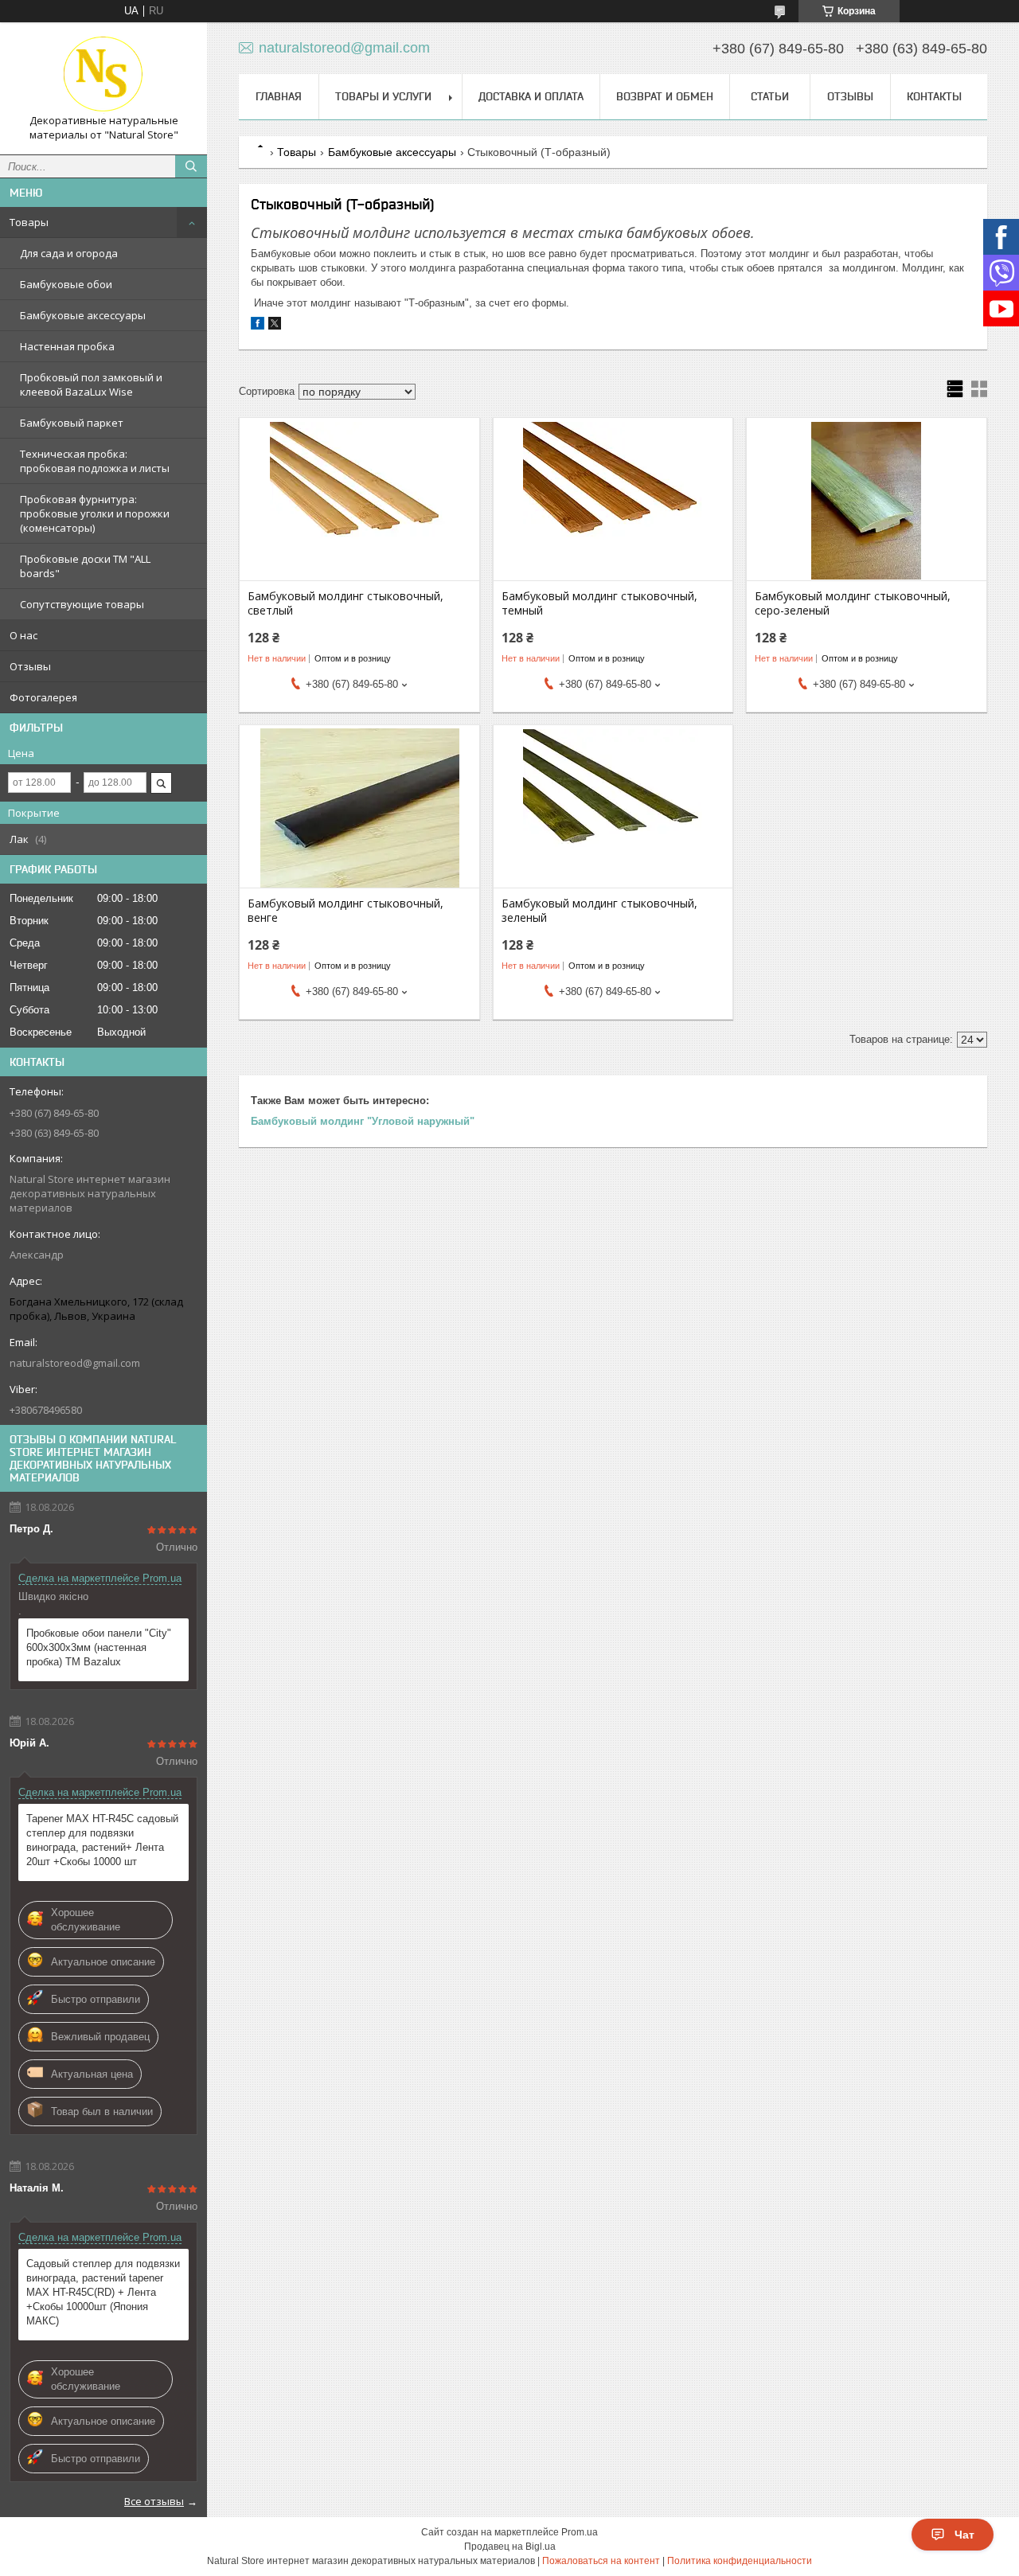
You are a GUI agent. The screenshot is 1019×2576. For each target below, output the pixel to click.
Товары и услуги (383, 96)
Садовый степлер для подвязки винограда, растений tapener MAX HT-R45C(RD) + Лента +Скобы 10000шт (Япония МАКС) (103, 2292)
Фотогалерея (43, 697)
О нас (23, 635)
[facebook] (258, 326)
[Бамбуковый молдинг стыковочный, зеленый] (613, 808)
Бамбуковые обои (66, 284)
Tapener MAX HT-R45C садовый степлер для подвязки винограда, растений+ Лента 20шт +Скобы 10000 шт (102, 1840)
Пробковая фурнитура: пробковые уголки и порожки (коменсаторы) (95, 513)
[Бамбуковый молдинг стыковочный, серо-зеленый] (867, 501)
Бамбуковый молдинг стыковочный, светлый (346, 603)
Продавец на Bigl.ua (510, 2547)
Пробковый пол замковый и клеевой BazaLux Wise (91, 384)
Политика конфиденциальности (740, 2561)
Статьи (770, 96)
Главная (279, 96)
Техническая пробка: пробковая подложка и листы (95, 461)
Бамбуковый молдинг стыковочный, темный (599, 603)
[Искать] (191, 166)
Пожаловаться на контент (601, 2561)
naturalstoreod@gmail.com (75, 1363)
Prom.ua (580, 2532)
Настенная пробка (67, 346)
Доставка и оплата (531, 96)
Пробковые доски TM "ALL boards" (85, 566)
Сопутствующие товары (82, 604)
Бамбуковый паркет (72, 423)
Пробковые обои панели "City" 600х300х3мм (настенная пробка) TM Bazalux (99, 1647)
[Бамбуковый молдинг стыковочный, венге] (359, 808)
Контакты (934, 96)
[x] (275, 326)
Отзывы (30, 666)
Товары (29, 222)
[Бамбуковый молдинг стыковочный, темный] (613, 501)
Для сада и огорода (69, 253)
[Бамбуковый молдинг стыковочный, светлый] (359, 501)
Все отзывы (154, 2501)
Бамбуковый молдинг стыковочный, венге (346, 911)
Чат (964, 2535)
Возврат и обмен (665, 96)
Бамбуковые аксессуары (83, 315)
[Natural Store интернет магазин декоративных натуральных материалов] (103, 74)
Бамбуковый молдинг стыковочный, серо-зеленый (853, 603)
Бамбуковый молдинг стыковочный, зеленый (599, 911)
